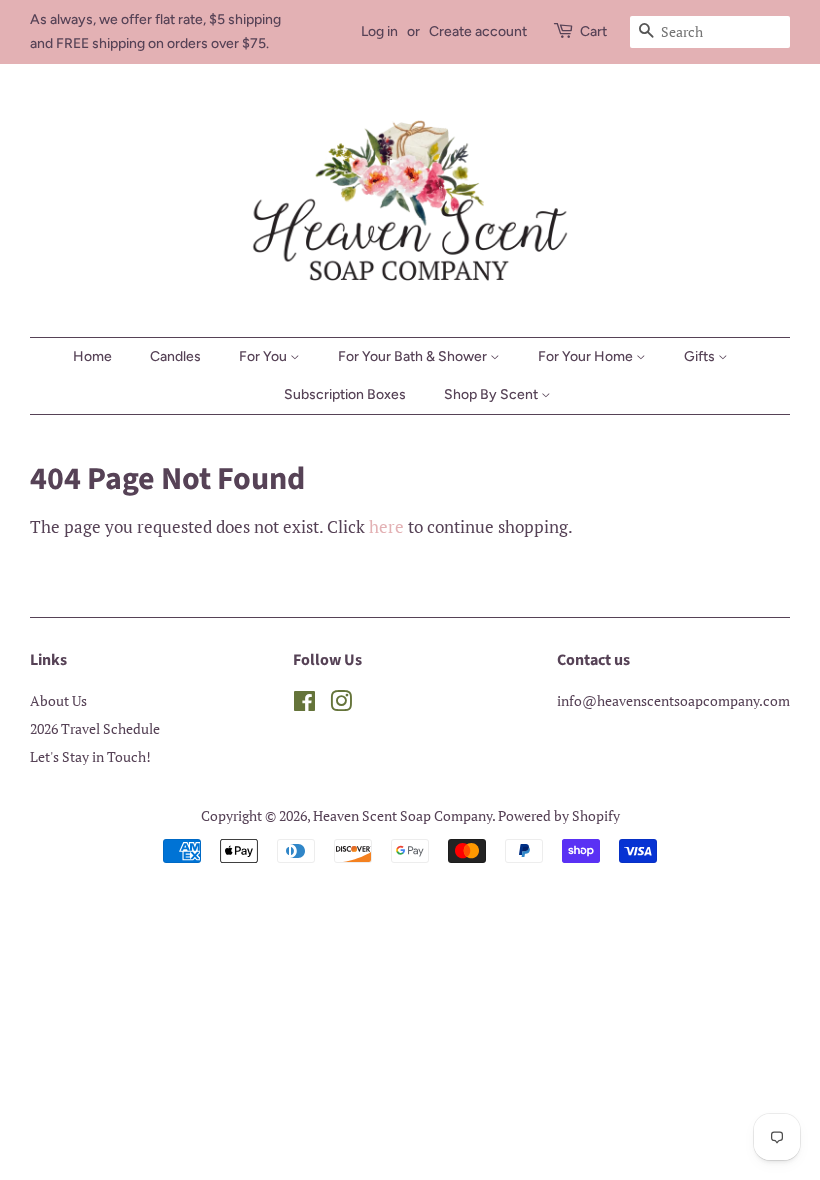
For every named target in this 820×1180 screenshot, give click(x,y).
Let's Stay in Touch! (90, 756)
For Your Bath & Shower (414, 356)
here (386, 526)
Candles (175, 356)
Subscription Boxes (345, 394)
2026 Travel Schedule (95, 728)
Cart (593, 31)
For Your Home (587, 356)
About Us (58, 700)
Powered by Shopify (559, 815)
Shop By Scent (492, 394)
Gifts (701, 356)
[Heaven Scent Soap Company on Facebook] (304, 704)
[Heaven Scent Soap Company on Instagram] (341, 704)
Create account (478, 31)
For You (264, 356)
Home (92, 356)
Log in (379, 31)
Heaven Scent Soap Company (402, 815)
